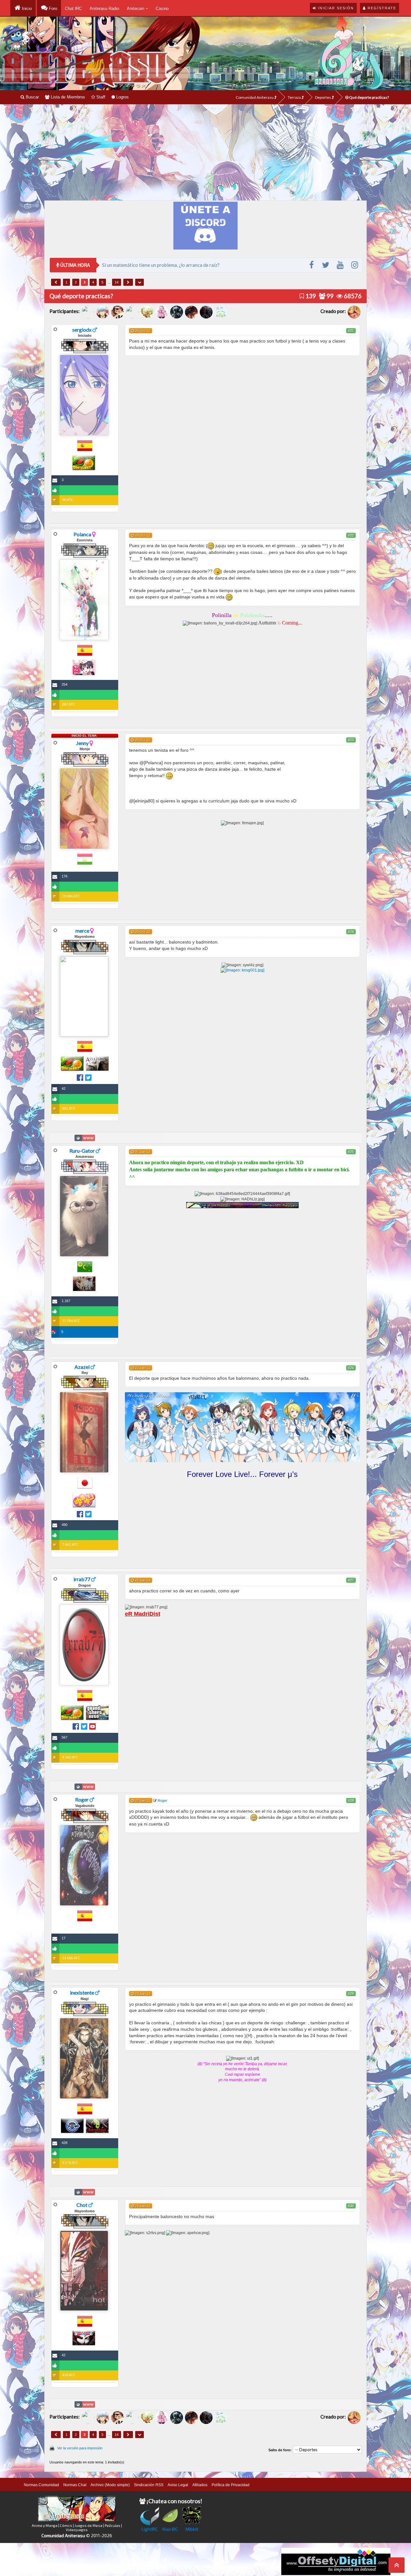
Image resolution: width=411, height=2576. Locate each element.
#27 (351, 1580)
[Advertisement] (205, 152)
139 (310, 296)
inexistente (82, 1992)
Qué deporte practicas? (369, 97)
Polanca (82, 534)
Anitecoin (136, 8)
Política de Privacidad (231, 2485)
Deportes (323, 97)
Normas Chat (75, 2485)
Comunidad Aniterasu (255, 97)
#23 (351, 740)
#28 (351, 1801)
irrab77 (82, 1579)
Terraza (295, 97)
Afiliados (200, 2485)
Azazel (82, 1367)
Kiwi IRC (170, 2529)
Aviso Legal (178, 2485)
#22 (351, 535)
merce (82, 931)
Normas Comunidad (41, 2485)
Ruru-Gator (82, 1151)
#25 (351, 1152)
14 (117, 282)
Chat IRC (73, 8)
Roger (82, 1799)
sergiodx (82, 330)
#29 (351, 1994)
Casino (162, 8)
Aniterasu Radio (104, 8)
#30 (351, 2206)
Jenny (82, 743)
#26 (351, 1368)
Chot (82, 2205)
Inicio (26, 8)
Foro (52, 8)
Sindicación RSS (149, 2485)
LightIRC (150, 2529)
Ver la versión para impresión (80, 2448)
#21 (351, 331)
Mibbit (192, 2529)
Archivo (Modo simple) (110, 2485)
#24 (351, 932)
